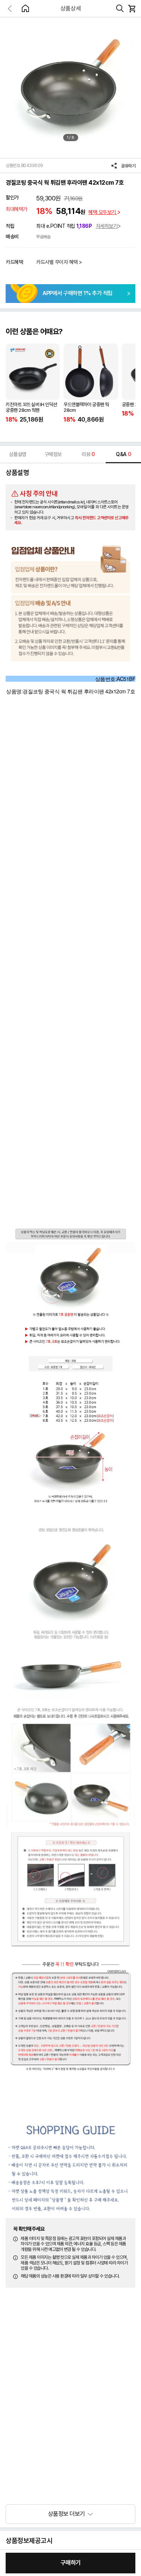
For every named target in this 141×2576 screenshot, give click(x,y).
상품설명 (18, 454)
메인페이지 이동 (25, 8)
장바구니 (132, 9)
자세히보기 (107, 226)
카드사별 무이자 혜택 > (59, 262)
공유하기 (128, 166)
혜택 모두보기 (103, 212)
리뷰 (88, 454)
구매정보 (53, 454)
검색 (120, 9)
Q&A (123, 454)
